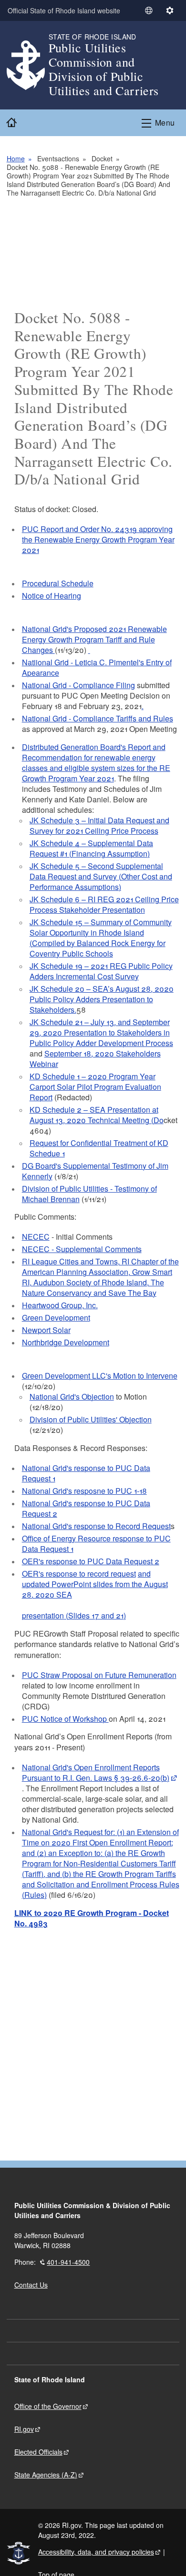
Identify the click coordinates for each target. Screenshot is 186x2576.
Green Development (56, 1318)
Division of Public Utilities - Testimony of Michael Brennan (89, 1194)
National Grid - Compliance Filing (78, 685)
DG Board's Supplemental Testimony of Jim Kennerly (95, 1171)
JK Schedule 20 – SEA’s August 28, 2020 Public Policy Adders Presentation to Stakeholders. (102, 999)
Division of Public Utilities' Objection (91, 1419)
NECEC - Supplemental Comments (82, 1249)
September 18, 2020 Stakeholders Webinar (95, 1059)
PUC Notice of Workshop (65, 1719)
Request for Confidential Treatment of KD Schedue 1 (99, 1148)
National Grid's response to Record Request (96, 1526)
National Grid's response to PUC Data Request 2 (86, 1508)
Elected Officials (38, 2452)
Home (16, 158)
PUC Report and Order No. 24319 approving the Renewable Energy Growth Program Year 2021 (98, 539)
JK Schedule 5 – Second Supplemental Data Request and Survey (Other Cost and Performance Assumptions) (101, 876)
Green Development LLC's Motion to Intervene (100, 1376)
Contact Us (31, 2285)
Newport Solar (46, 1330)
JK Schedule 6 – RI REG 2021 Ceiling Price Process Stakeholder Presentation (104, 904)
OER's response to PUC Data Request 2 (91, 1561)
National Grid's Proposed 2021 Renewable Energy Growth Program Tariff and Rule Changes (94, 639)
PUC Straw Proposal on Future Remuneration (99, 1675)
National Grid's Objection (72, 1397)
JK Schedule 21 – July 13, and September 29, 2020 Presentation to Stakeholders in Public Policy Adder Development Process (101, 1032)
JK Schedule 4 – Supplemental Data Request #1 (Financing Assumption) (91, 848)
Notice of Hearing (52, 596)
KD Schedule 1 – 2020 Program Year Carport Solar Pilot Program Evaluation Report (95, 1087)
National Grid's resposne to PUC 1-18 (84, 1491)
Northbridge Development (66, 1342)
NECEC (36, 1237)
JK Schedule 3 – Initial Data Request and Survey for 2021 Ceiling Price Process (99, 825)
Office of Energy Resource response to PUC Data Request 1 (96, 1544)
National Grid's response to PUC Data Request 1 (86, 1473)
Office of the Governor (48, 2406)
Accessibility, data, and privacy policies (96, 2552)
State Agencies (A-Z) (46, 2475)
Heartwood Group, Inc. (60, 1305)
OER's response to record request (79, 1574)
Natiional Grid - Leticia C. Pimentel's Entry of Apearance (97, 667)
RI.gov (24, 2429)
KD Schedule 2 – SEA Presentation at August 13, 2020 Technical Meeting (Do (97, 1115)
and (144, 1574)
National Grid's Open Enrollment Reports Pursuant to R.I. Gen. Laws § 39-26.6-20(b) (96, 1772)
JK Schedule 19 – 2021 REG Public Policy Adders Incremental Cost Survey (101, 971)
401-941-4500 (68, 2262)
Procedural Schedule (58, 583)
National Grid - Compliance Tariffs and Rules (98, 718)
